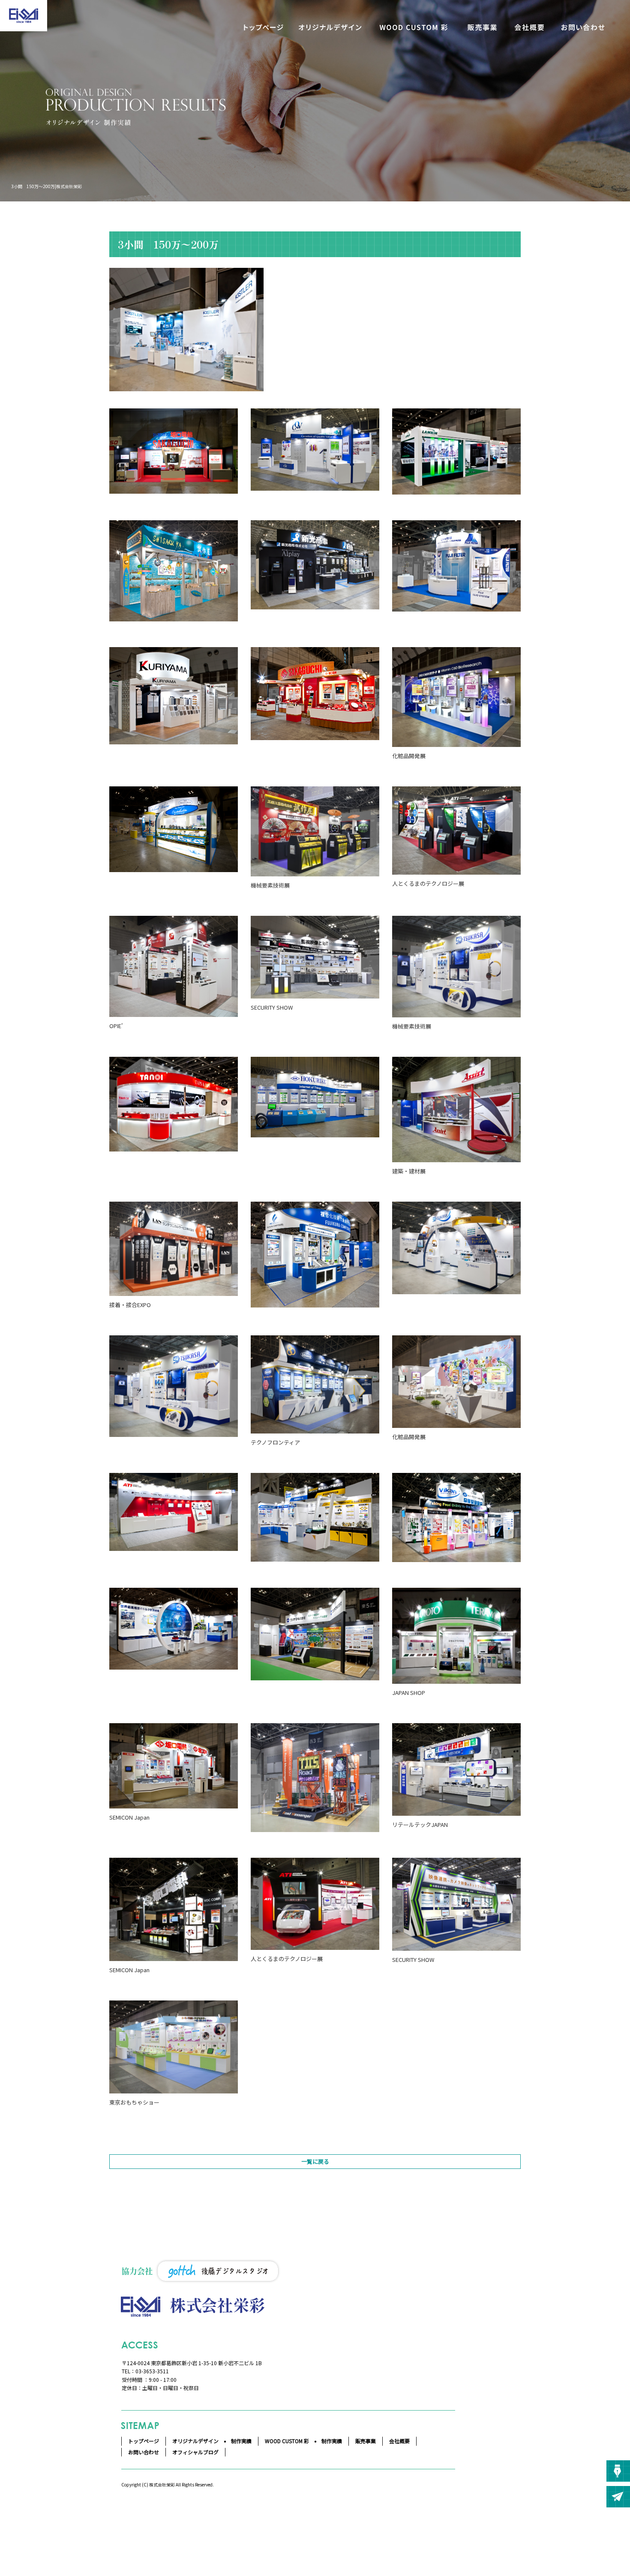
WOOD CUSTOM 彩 (414, 27)
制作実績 (241, 2441)
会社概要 (529, 27)
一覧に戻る (315, 2161)
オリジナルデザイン (330, 27)
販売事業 (482, 27)
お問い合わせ (583, 27)
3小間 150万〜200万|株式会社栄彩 (46, 186)
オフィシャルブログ (195, 2452)
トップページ (264, 27)
